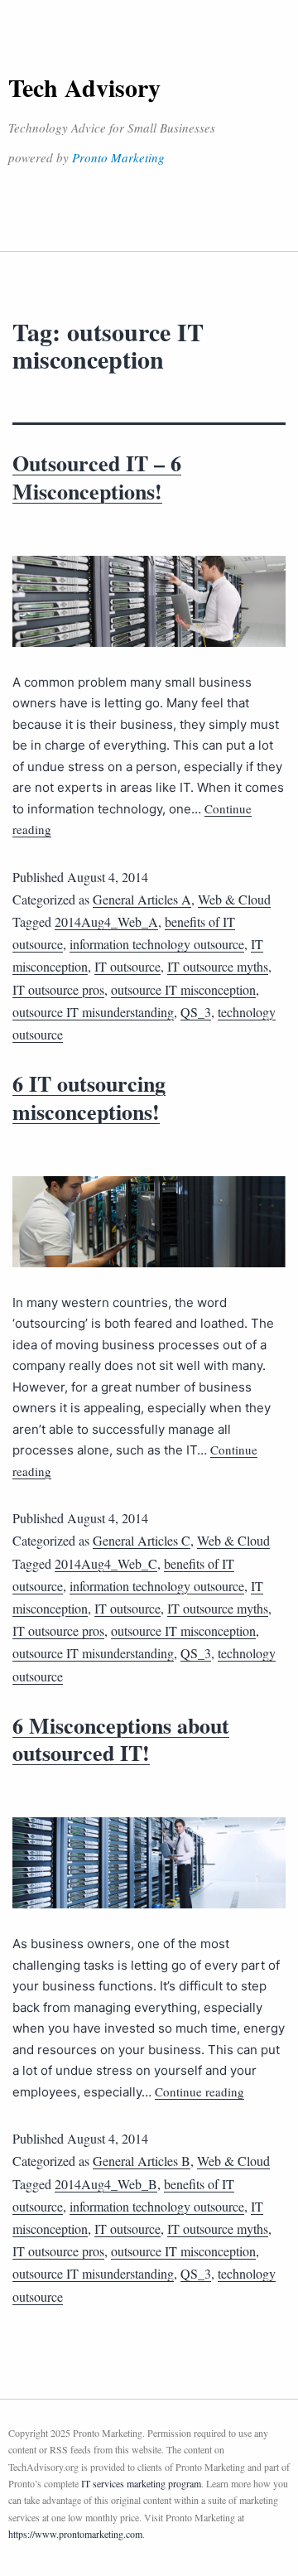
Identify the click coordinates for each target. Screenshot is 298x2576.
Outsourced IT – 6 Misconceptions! (97, 477)
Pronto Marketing (118, 157)
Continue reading (199, 2091)
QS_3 (196, 1012)
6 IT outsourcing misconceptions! (89, 1097)
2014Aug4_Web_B (106, 2184)
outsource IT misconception (183, 989)
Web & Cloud (234, 899)
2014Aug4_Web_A (106, 921)
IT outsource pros (58, 989)
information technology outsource (157, 944)
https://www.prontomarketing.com (75, 2534)
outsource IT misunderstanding (93, 1012)
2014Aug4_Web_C (106, 1563)
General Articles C (142, 1540)
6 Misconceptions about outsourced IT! (121, 1739)
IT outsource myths (218, 966)
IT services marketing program (141, 2483)
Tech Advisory (84, 87)
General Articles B (142, 2161)
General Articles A (142, 899)
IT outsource (127, 966)
